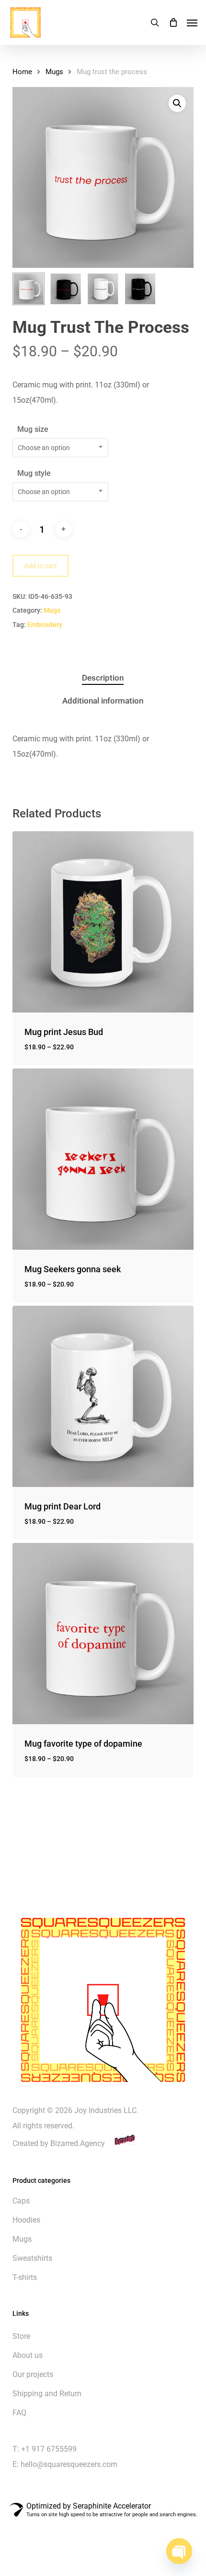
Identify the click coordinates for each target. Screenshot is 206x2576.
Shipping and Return (47, 2394)
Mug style (34, 473)
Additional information (103, 701)
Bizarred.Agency (79, 2143)
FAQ (19, 2413)
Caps (21, 2201)
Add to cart (40, 566)
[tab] (103, 678)
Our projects (33, 2374)
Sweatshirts (32, 2258)
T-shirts (25, 2277)
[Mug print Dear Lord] (103, 1396)
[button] (192, 22)
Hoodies (26, 2220)
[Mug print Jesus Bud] (103, 922)
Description (103, 678)
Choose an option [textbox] (44, 448)
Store (21, 2336)
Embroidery (45, 625)
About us (28, 2355)
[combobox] (60, 448)
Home (22, 72)
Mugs (54, 72)
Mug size (33, 429)
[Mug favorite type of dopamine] (103, 1633)
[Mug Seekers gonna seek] (103, 1159)
